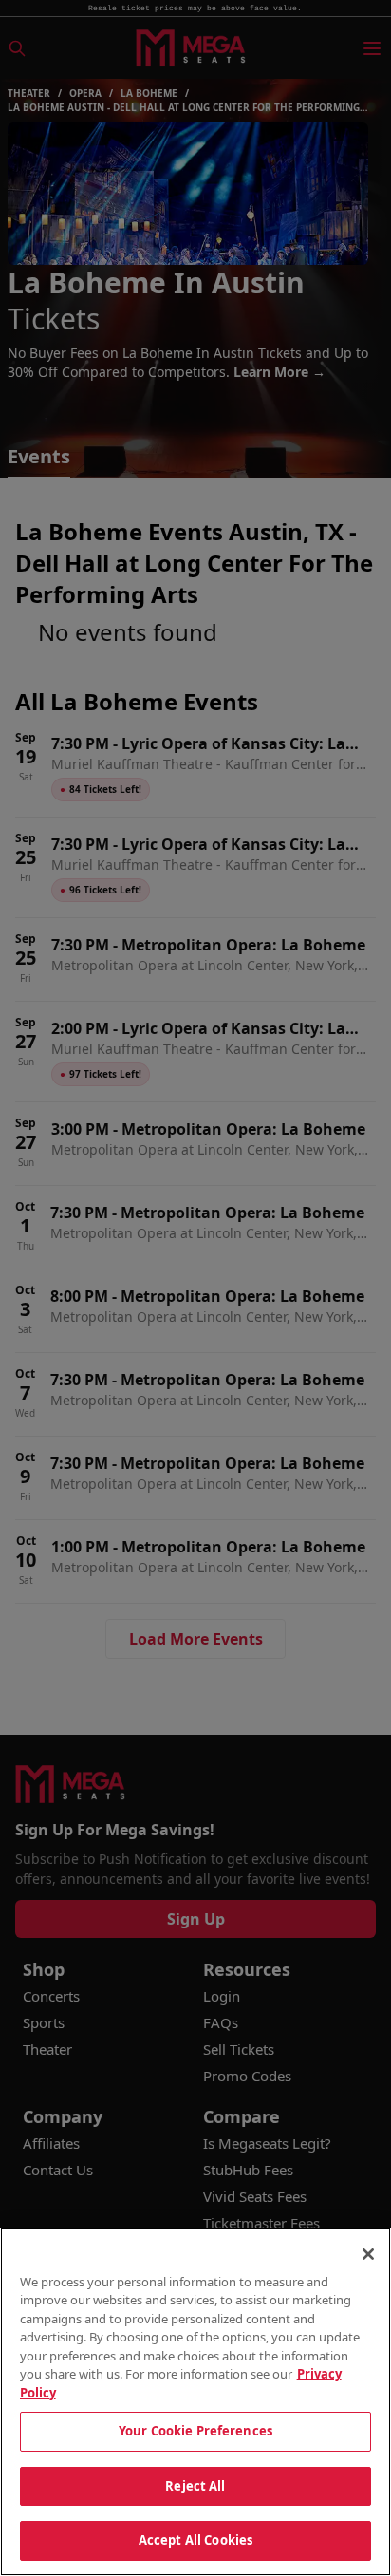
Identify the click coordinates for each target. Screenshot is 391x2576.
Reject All (195, 2486)
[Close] (368, 2254)
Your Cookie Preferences (195, 2431)
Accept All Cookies (195, 2540)
